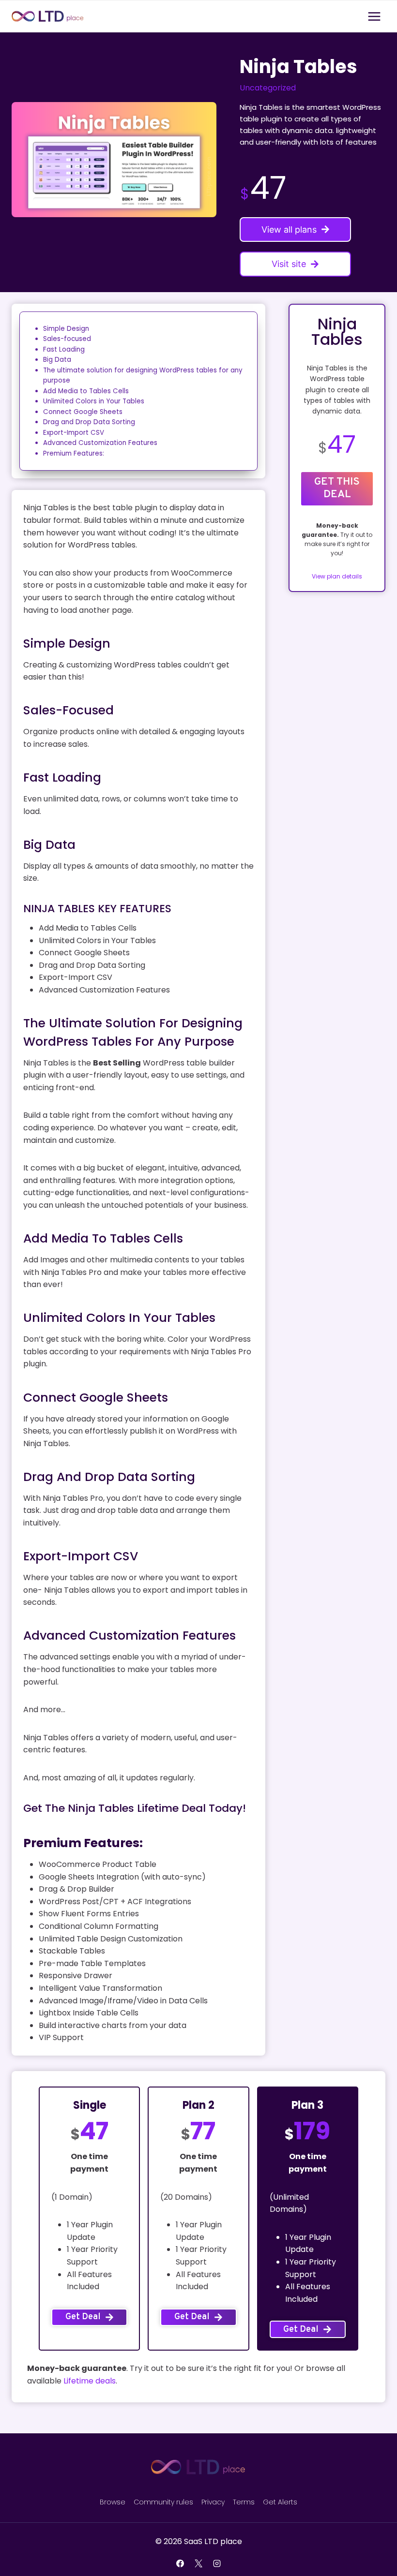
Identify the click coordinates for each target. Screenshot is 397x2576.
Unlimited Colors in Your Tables (94, 401)
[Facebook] (180, 2563)
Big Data (57, 360)
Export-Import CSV (74, 433)
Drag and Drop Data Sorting (89, 422)
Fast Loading (64, 349)
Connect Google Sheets (83, 412)
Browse (113, 2502)
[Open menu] (374, 16)
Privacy (213, 2502)
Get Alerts (280, 2502)
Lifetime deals (90, 2381)
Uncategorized (268, 88)
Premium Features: (74, 453)
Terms (244, 2502)
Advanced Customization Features (100, 443)
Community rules (163, 2502)
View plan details (337, 576)
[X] (198, 2563)
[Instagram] (217, 2563)
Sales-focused (67, 339)
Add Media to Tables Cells (86, 391)
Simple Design (66, 329)
